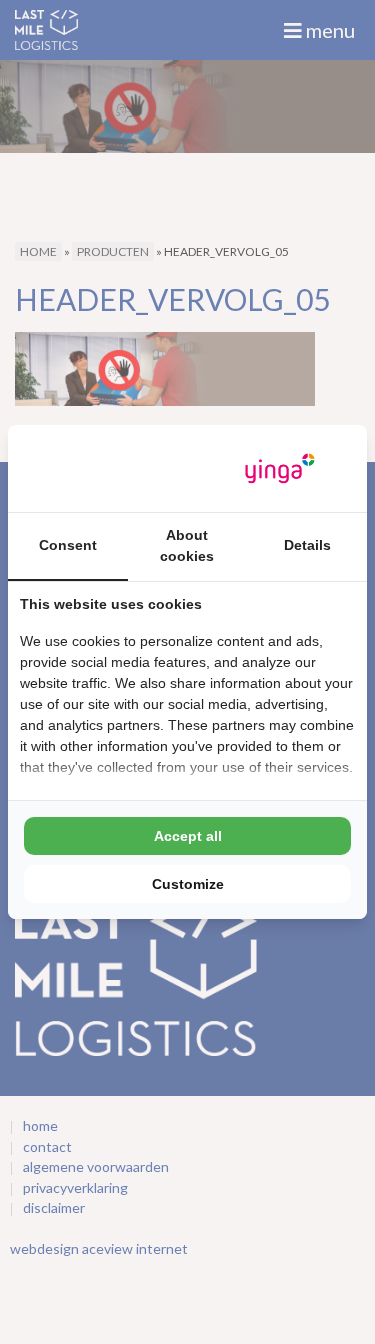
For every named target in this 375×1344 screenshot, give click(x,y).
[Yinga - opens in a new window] (280, 468)
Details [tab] (307, 545)
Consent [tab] (68, 545)
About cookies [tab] (187, 545)
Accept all (188, 836)
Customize (188, 884)
